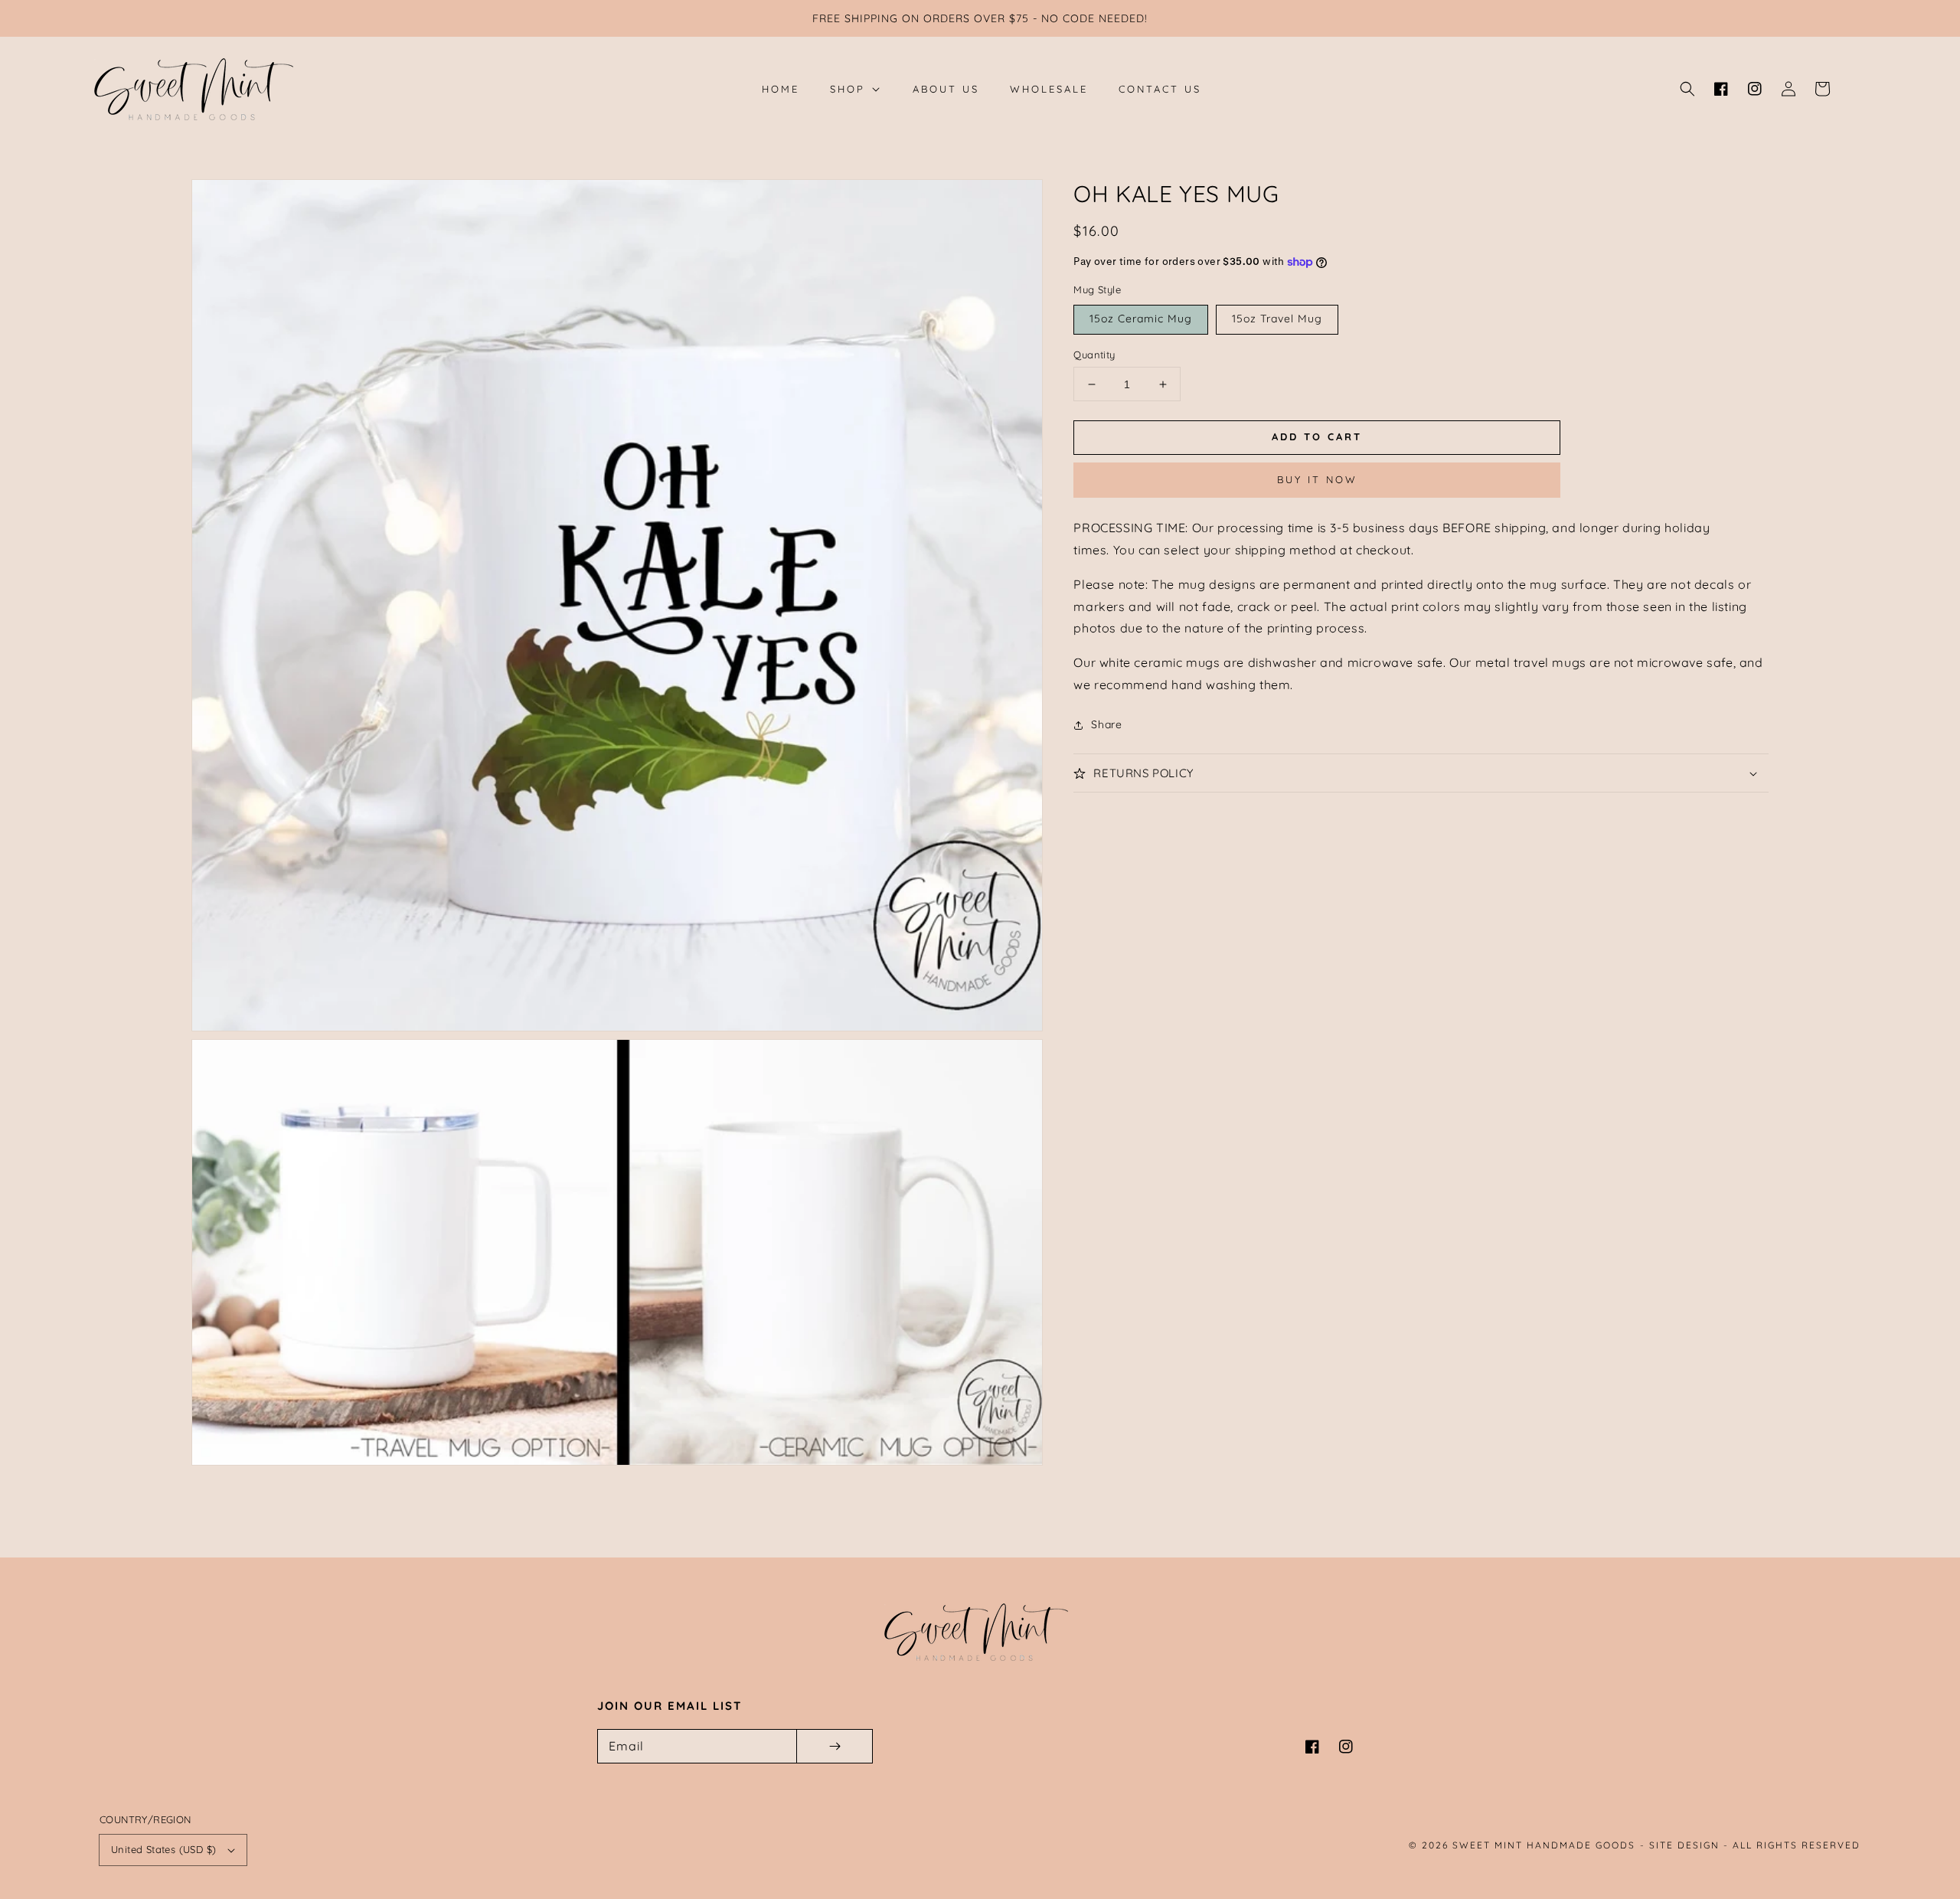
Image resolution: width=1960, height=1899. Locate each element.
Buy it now (1317, 480)
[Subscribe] (835, 1746)
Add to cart (1317, 436)
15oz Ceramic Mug (1141, 319)
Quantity (1094, 355)
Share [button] (1106, 724)
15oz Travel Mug (1277, 319)
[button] (1687, 89)
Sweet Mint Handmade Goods (1544, 1845)
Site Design (1684, 1845)
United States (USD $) (163, 1849)
